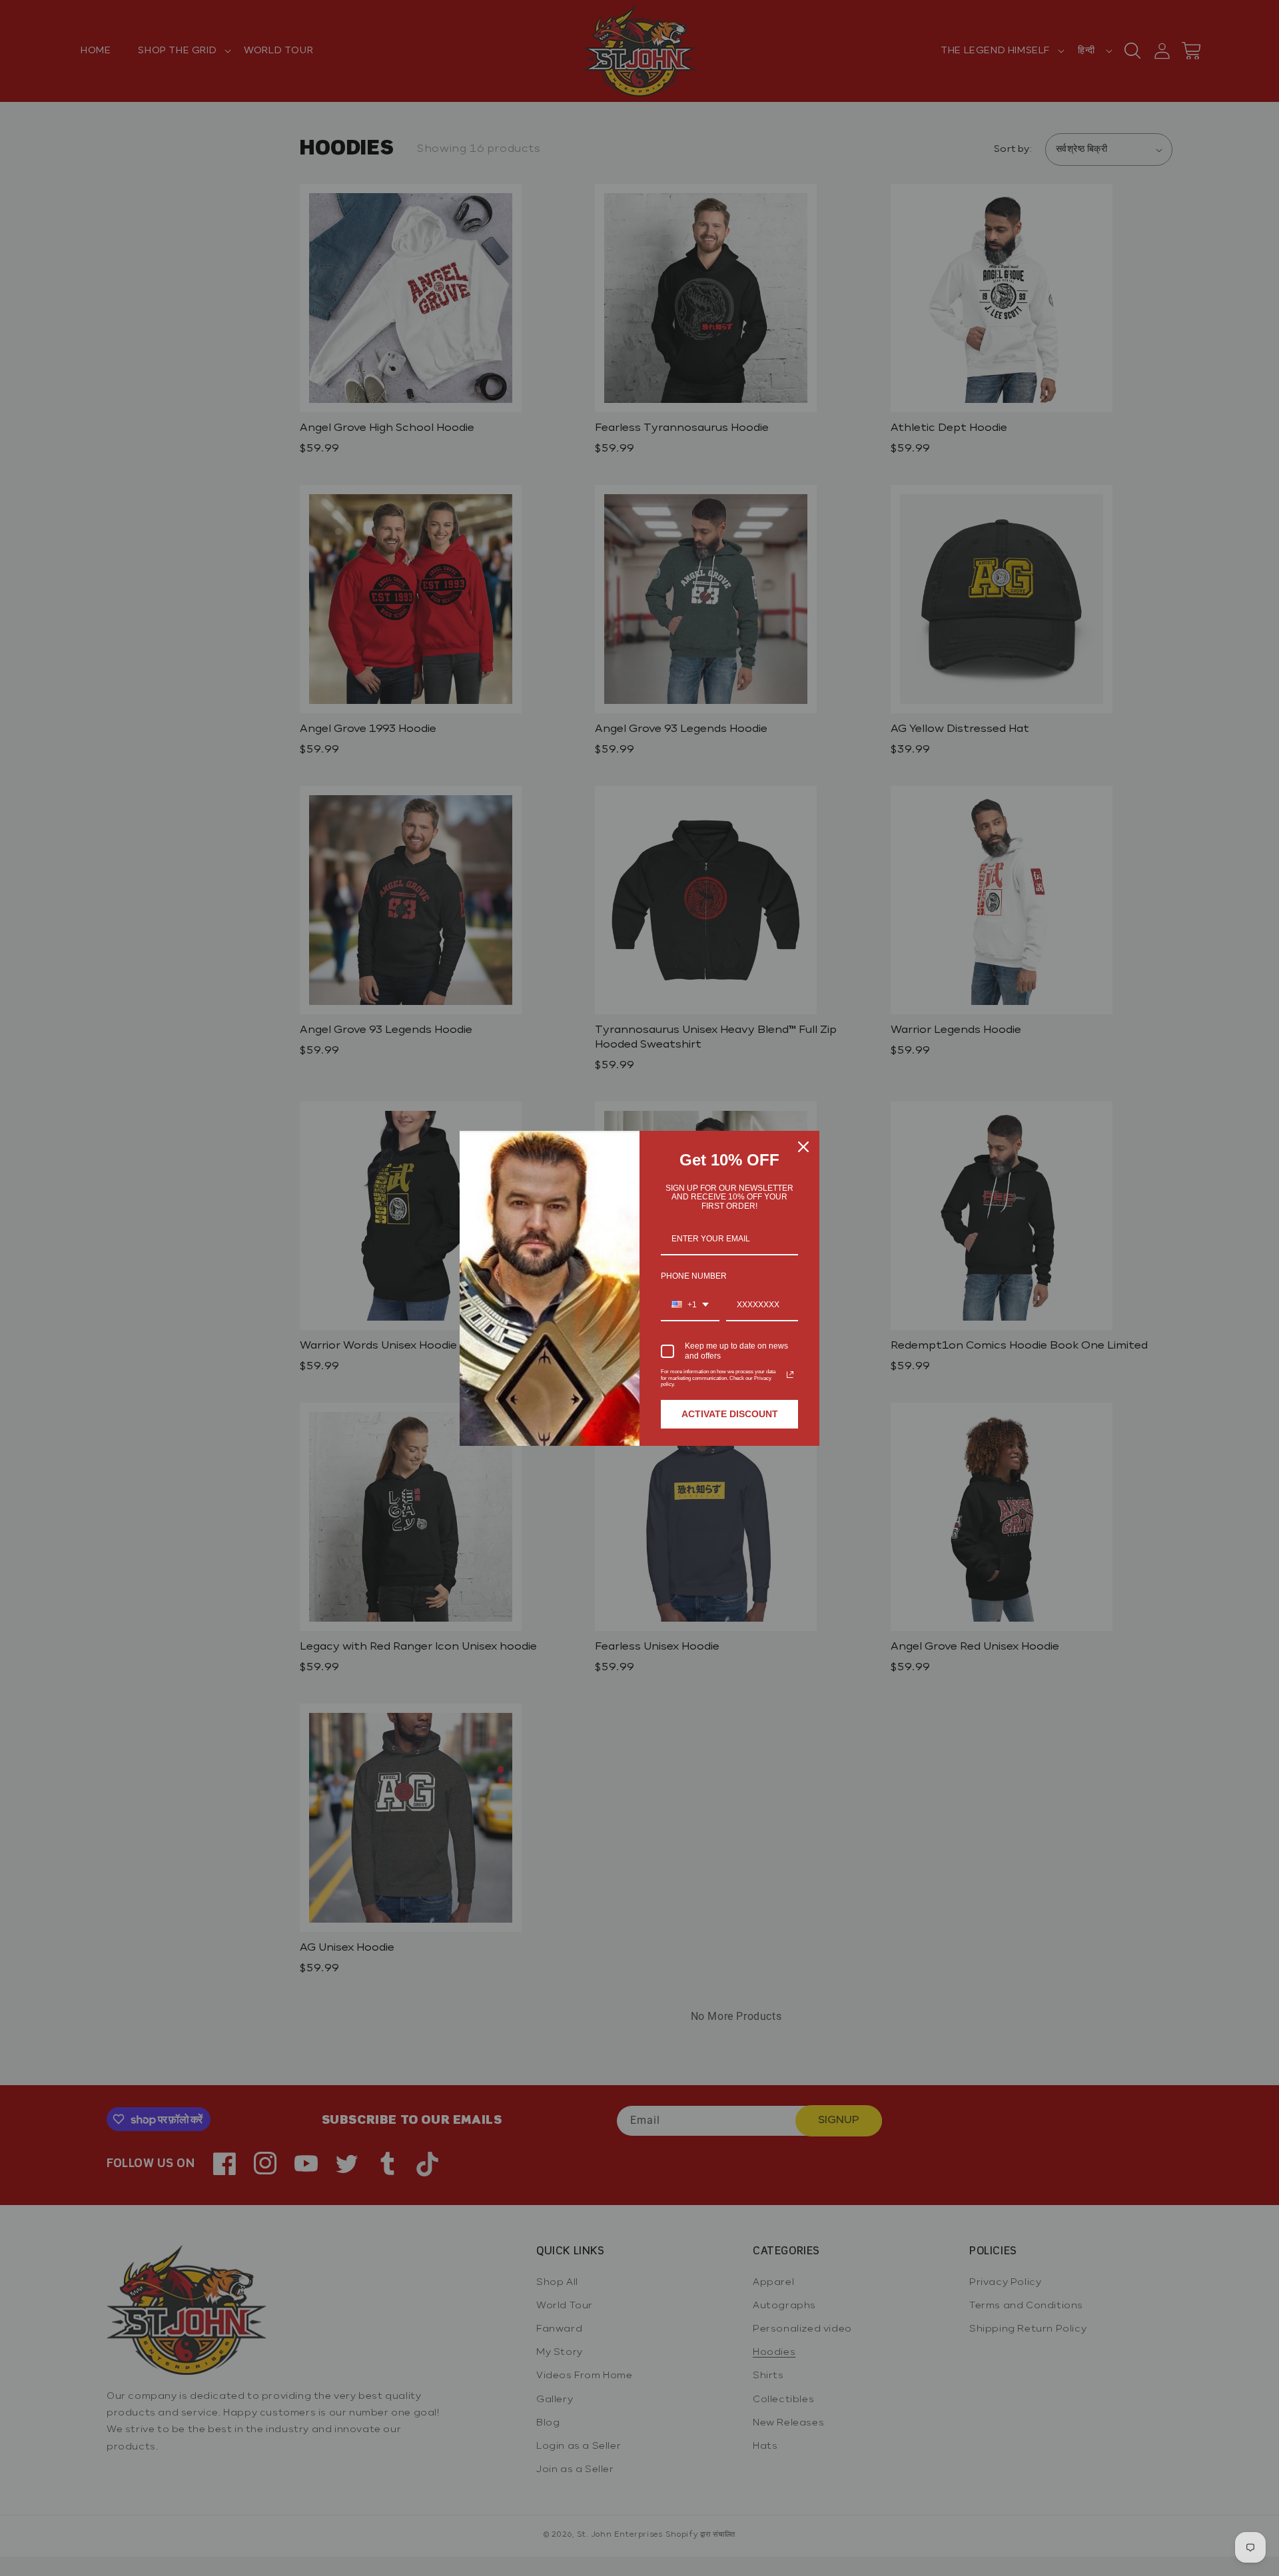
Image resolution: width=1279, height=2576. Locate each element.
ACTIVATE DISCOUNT (730, 1414)
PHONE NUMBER (694, 1276)
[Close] (803, 1147)
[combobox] (690, 1305)
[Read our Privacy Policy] (790, 1375)
